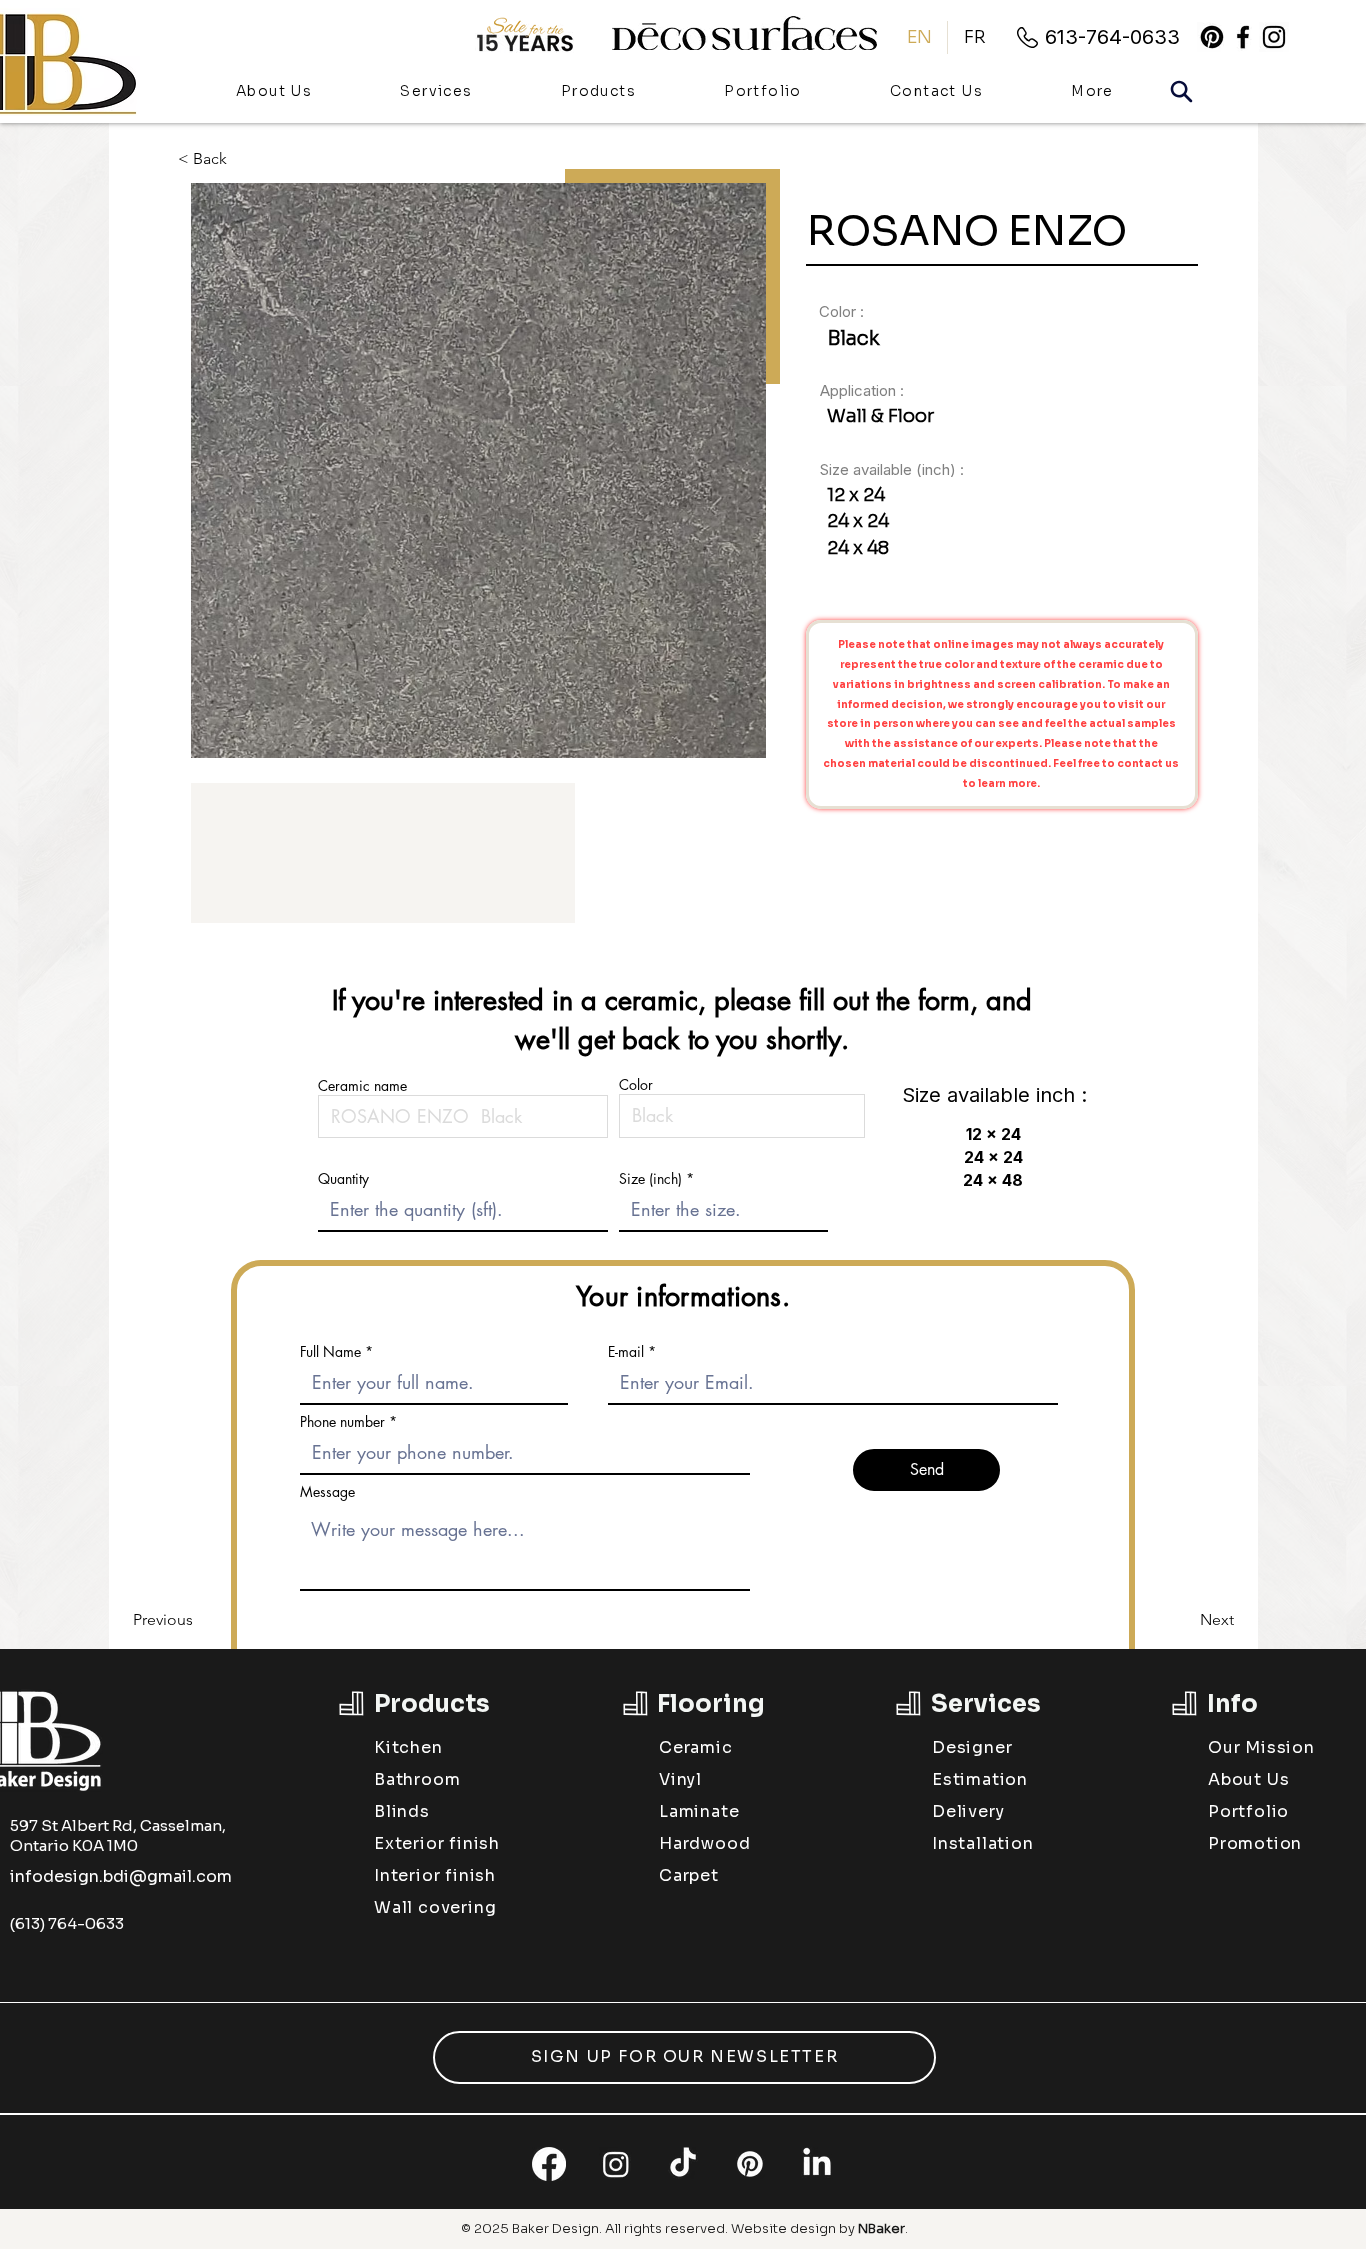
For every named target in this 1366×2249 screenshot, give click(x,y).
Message (327, 1492)
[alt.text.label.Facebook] (1243, 37)
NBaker (881, 2228)
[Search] (1181, 91)
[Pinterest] (1212, 37)
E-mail (626, 1352)
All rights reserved (665, 2228)
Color (636, 1085)
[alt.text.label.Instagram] (1274, 37)
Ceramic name (362, 1086)
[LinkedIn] (817, 2164)
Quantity (343, 1179)
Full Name (330, 1352)
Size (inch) (650, 1179)
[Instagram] (616, 2164)
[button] (598, 92)
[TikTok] (683, 2164)
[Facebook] (549, 2164)
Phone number (342, 1422)
